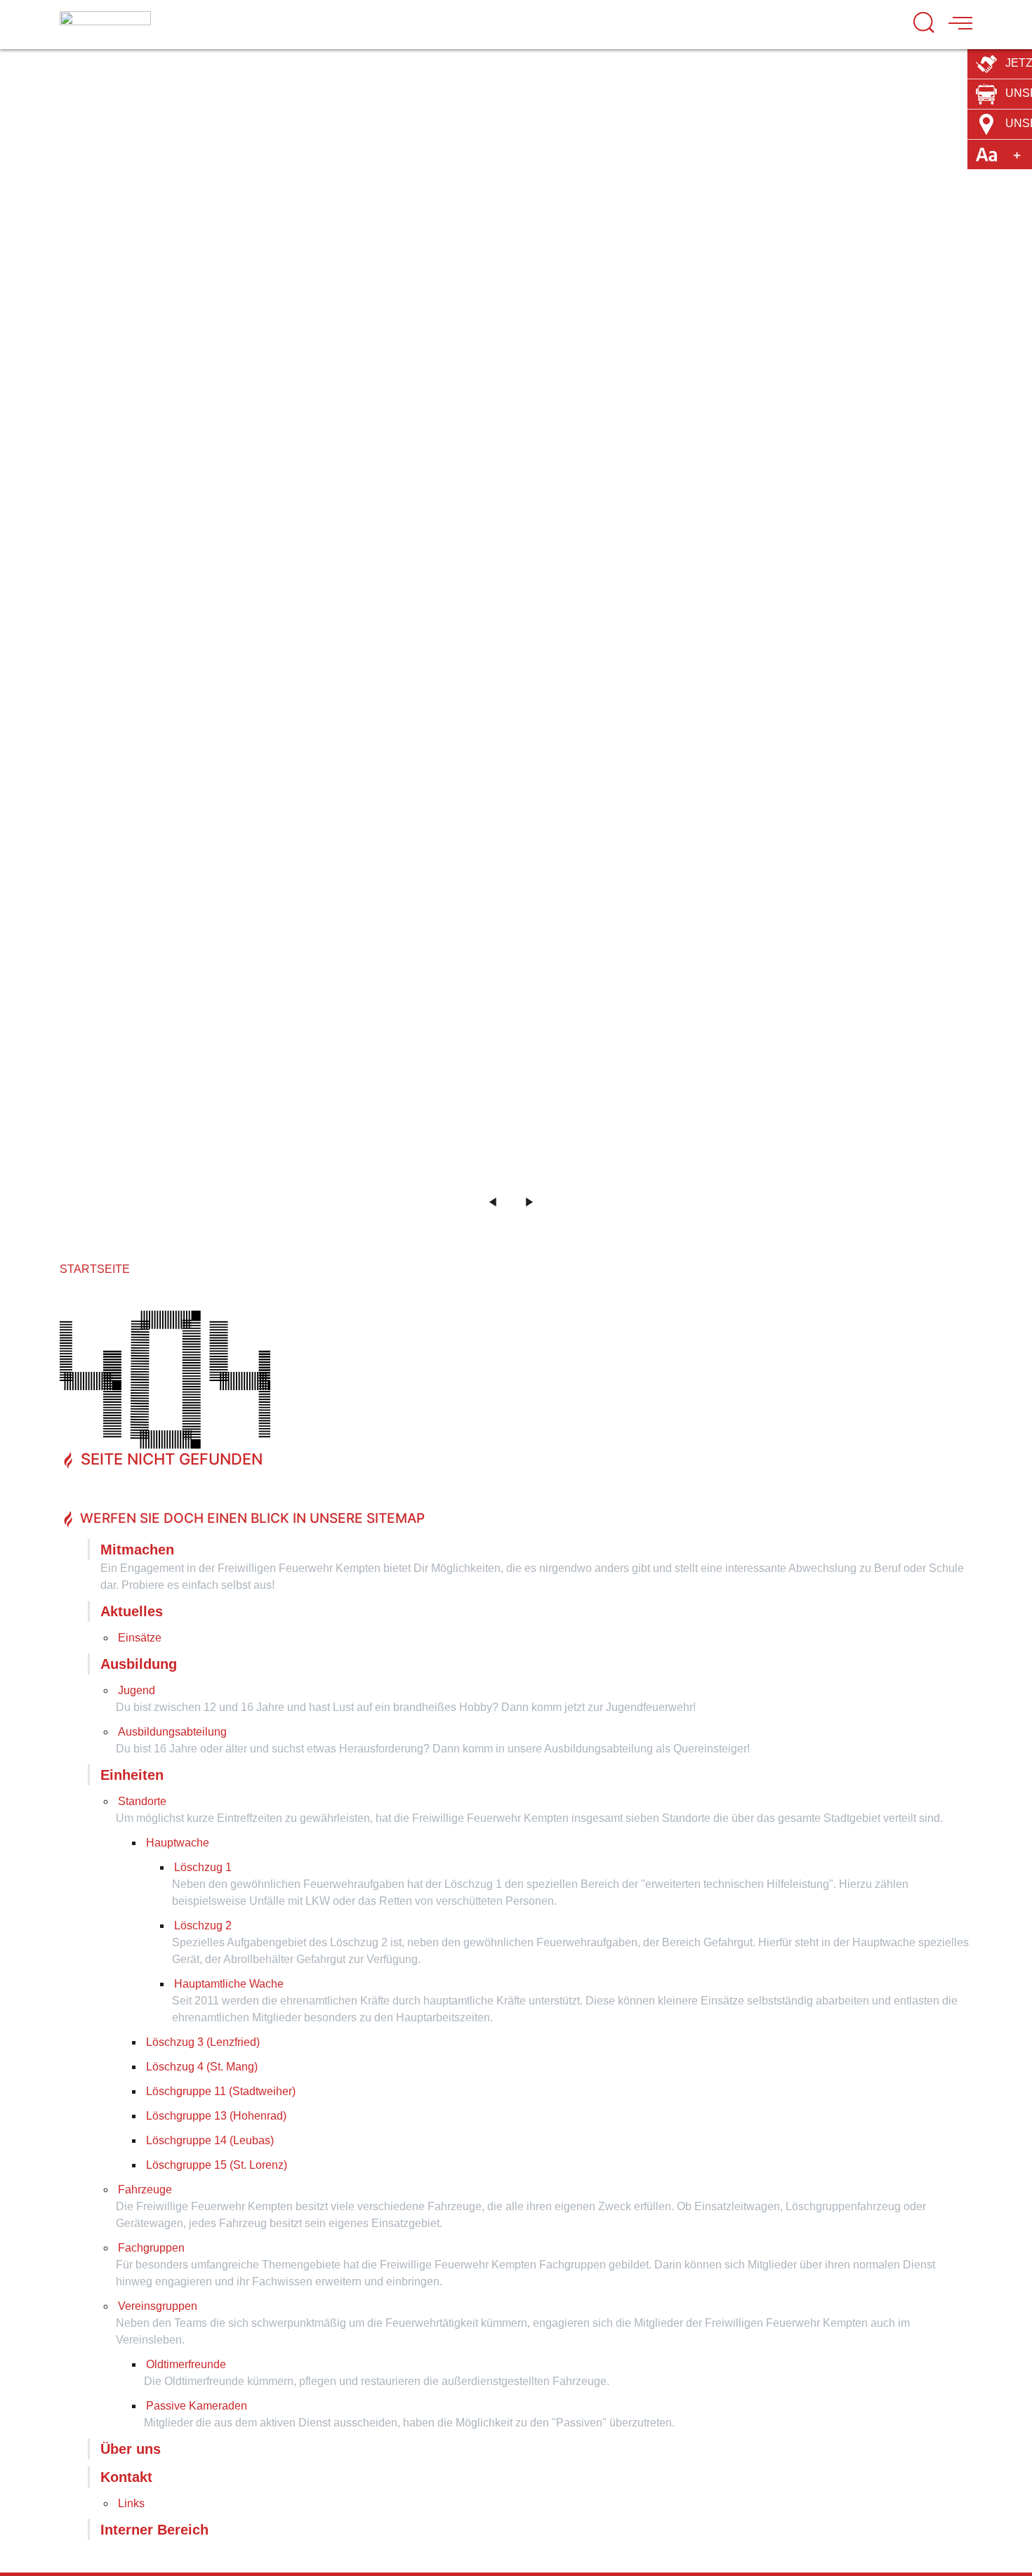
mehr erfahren (674, 267)
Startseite (95, 1269)
